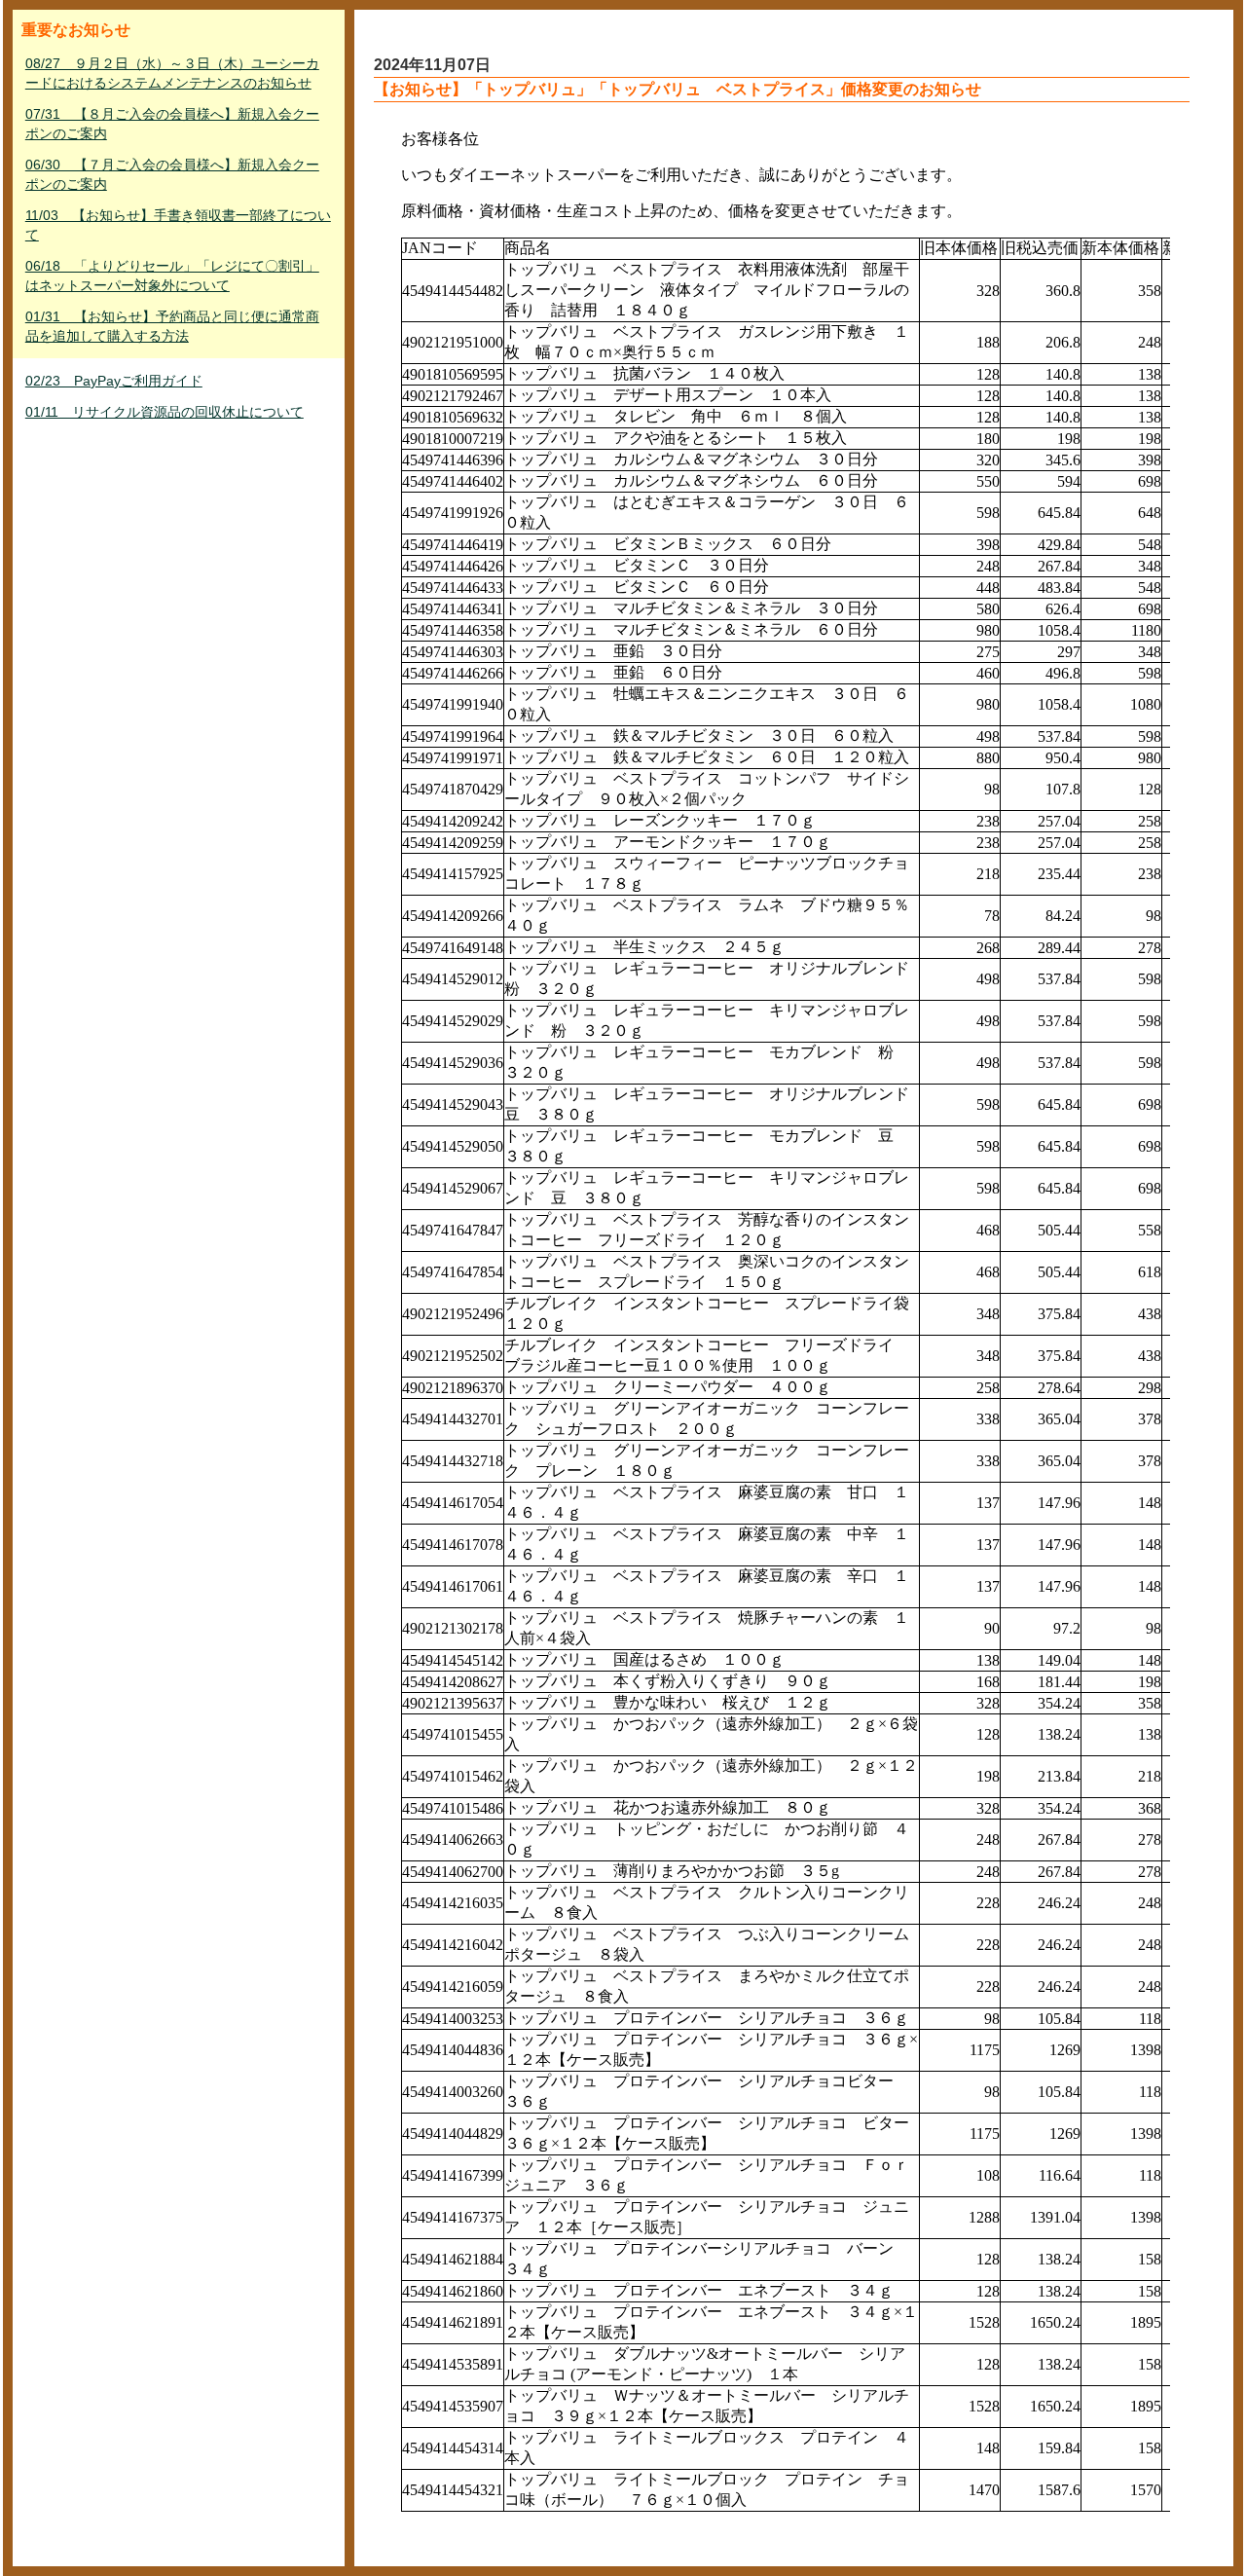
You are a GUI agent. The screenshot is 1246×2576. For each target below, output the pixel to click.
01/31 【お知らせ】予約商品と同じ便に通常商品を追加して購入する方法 (172, 326)
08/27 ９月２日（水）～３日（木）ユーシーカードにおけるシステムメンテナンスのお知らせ (172, 73)
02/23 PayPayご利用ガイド (114, 381)
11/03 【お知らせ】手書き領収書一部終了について (178, 225)
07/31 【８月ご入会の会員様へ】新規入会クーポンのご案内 (172, 124)
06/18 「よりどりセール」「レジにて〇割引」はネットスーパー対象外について (172, 276)
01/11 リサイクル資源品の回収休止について (165, 412)
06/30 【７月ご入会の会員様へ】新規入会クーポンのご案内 (172, 174)
